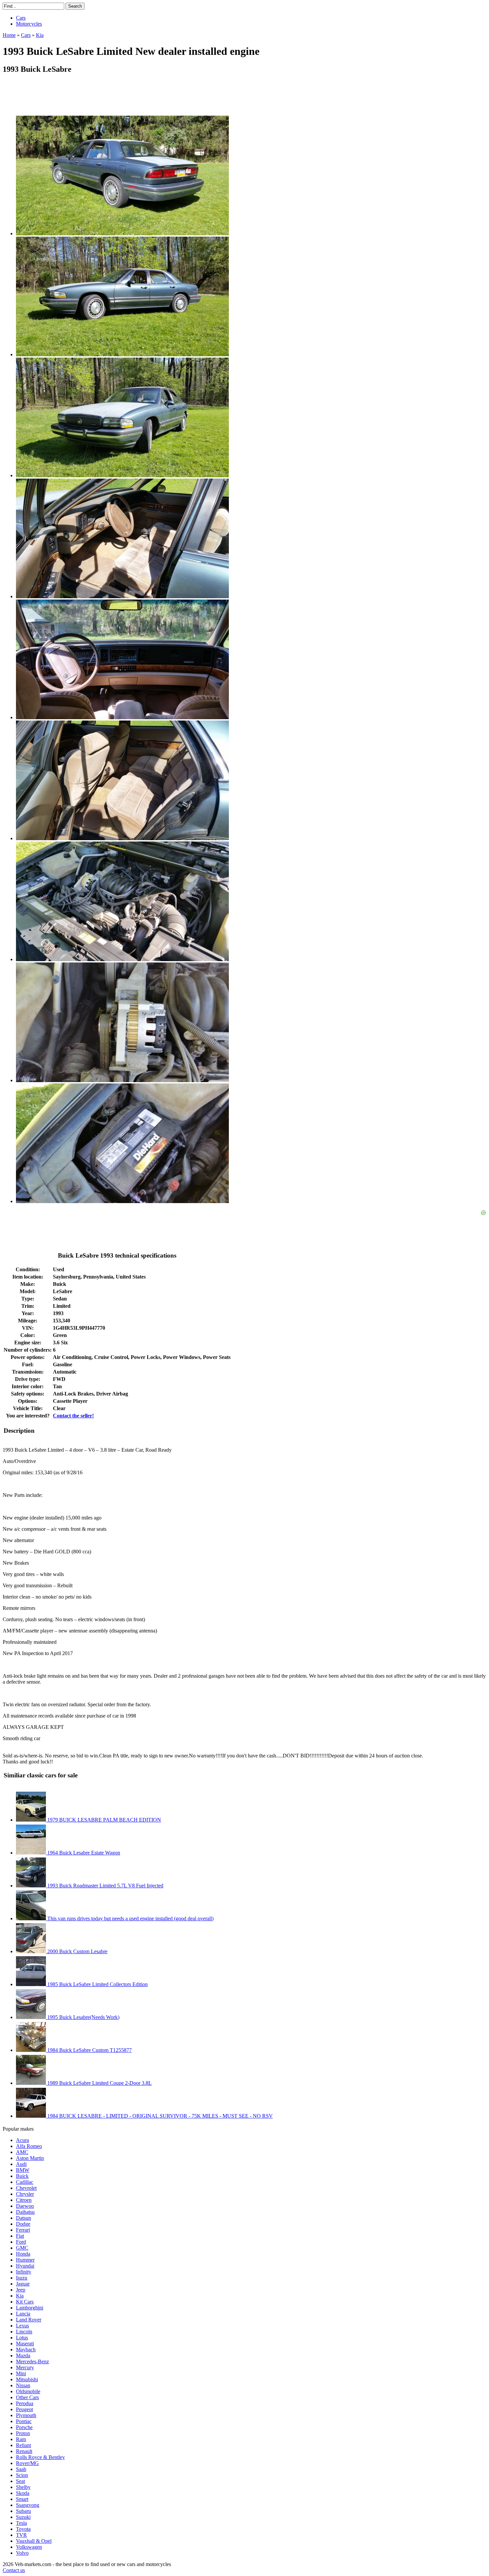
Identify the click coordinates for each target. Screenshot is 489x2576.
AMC (22, 2152)
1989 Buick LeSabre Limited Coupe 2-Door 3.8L (99, 2083)
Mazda (23, 2355)
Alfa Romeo (29, 2146)
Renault (24, 2451)
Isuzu (22, 2278)
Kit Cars (25, 2302)
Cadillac (25, 2182)
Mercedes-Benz (32, 2361)
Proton (23, 2433)
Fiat (20, 2236)
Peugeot (24, 2409)
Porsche (24, 2427)
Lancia (23, 2314)
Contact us (14, 2570)
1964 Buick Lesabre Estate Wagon (83, 1853)
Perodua (25, 2403)
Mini (21, 2373)
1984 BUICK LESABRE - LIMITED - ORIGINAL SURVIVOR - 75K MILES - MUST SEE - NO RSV (159, 2116)
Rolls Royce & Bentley (40, 2457)
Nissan (23, 2385)
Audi (21, 2164)
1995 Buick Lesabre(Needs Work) (83, 2017)
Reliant (23, 2445)
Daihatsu (25, 2212)
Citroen (24, 2200)
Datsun (23, 2218)
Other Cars (27, 2397)
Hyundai (25, 2266)
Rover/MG (27, 2463)
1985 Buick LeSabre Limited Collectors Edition (97, 1984)
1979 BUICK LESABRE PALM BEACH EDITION (103, 1820)
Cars (21, 18)
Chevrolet (26, 2188)
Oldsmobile (28, 2391)
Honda (23, 2254)
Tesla (21, 2523)
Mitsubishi (27, 2379)
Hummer (25, 2260)
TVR (21, 2535)
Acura (22, 2140)
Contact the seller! (73, 1416)
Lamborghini (30, 2308)
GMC (22, 2248)
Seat (20, 2481)
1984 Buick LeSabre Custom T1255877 (89, 2050)
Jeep (21, 2290)
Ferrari (23, 2230)
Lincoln (24, 2332)
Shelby (23, 2487)
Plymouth (26, 2415)
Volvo (22, 2553)
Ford (21, 2242)
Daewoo (25, 2206)
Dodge (23, 2224)
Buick (22, 2176)
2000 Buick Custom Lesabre (77, 1951)
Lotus (22, 2338)
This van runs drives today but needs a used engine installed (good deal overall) (130, 1918)
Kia (20, 2296)
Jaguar (23, 2284)
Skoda (23, 2493)
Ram (21, 2439)
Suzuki (23, 2517)
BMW (23, 2170)
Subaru (23, 2511)
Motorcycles (29, 24)
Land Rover (29, 2320)
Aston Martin (30, 2158)
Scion (22, 2475)
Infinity (24, 2272)
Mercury (25, 2367)
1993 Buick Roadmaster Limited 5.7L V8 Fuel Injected (105, 1886)
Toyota (23, 2529)
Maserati (25, 2344)
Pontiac (24, 2421)
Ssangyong (28, 2505)
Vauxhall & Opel (34, 2541)
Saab (21, 2469)
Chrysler (25, 2194)
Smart (22, 2499)
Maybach (26, 2350)
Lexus (22, 2326)
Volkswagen (29, 2547)
